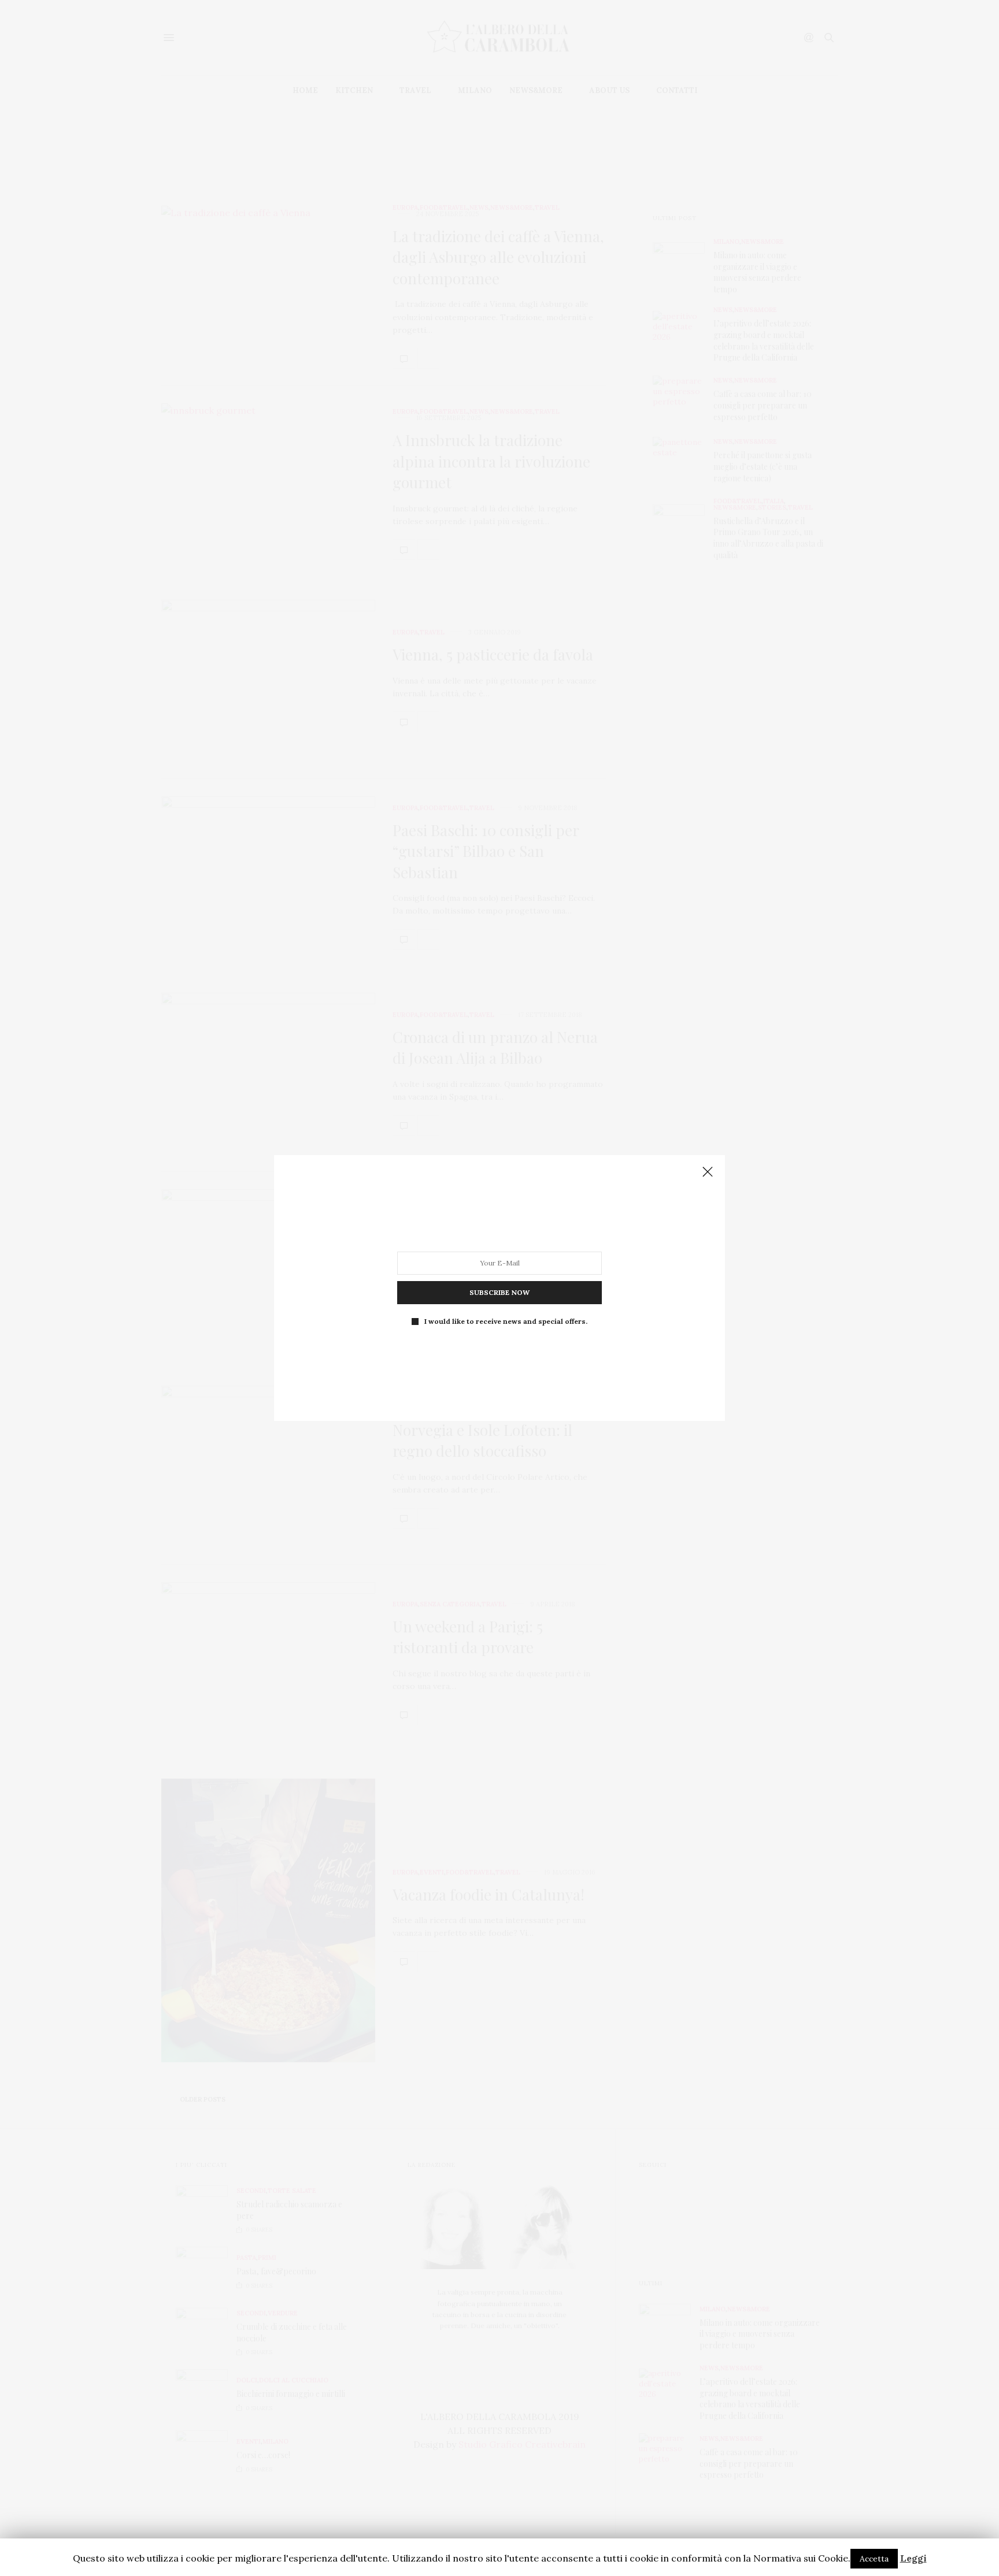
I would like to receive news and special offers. (506, 1322)
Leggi (913, 2558)
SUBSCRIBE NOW (499, 1292)
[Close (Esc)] (708, 1172)
